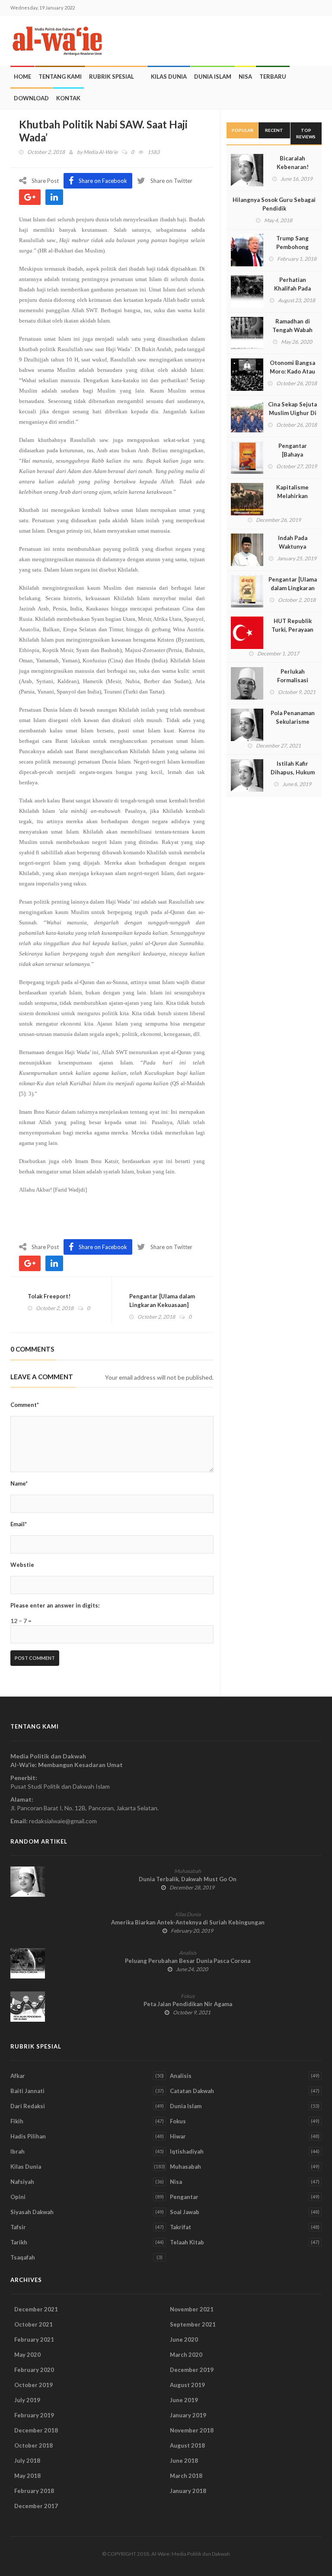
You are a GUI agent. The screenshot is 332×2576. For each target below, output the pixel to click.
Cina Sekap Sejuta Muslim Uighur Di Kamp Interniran (292, 413)
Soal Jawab (185, 2212)
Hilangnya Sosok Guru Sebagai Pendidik (274, 204)
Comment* (25, 1405)
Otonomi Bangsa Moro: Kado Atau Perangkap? (292, 371)
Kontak (68, 98)
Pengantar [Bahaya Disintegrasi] (292, 454)
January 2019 (188, 2415)
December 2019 (192, 2370)
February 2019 (34, 2415)
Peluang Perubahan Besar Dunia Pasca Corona (188, 1961)
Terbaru (273, 77)
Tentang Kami (60, 77)
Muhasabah (188, 1871)
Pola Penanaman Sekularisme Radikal (293, 722)
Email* (19, 1524)
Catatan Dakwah (192, 2091)
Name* (19, 1483)
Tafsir (18, 2227)
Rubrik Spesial (112, 77)
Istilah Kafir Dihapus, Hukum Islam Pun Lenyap (293, 772)
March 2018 (186, 2476)
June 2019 (184, 2400)
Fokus (188, 1996)
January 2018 (188, 2491)
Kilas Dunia (169, 77)
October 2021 (34, 2324)
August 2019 (187, 2385)
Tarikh (19, 2242)
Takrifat (180, 2227)
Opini (18, 2197)
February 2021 (34, 2339)
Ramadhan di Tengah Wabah (292, 326)
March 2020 (186, 2355)
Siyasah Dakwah (32, 2212)
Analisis (188, 1953)
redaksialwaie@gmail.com (63, 1821)
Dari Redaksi (28, 2106)
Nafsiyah (22, 2182)
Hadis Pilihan (28, 2136)
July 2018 (27, 2461)
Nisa (245, 77)
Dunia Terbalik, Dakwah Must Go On (188, 1879)
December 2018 (36, 2430)
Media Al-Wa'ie (101, 152)
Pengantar (184, 2197)
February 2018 (34, 2491)
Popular (243, 130)
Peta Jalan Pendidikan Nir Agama (188, 2004)
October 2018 (34, 2445)
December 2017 (36, 2506)
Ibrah (18, 2151)
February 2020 (34, 2370)
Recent (274, 130)
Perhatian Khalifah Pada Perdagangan (292, 288)
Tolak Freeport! (49, 1296)
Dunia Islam (213, 77)
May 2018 (27, 2476)
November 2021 (192, 2309)
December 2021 (36, 2309)
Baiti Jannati (27, 2091)
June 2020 (184, 2339)
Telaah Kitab (187, 2242)
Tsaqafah (23, 2257)
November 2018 (192, 2430)
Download (31, 98)
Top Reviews (306, 133)
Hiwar (178, 2136)
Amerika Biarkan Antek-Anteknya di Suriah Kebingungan (188, 1922)
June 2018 (184, 2461)
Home (22, 77)
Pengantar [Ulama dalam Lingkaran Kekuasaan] (162, 1301)
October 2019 (34, 2385)
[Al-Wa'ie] (60, 41)
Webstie (22, 1565)
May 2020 (27, 2355)
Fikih (17, 2121)
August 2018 (187, 2445)
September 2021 (193, 2324)
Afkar (18, 2076)
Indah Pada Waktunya (293, 542)
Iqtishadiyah (187, 2151)
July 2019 (27, 2400)
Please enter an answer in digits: (55, 1605)
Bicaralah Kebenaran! (293, 163)
